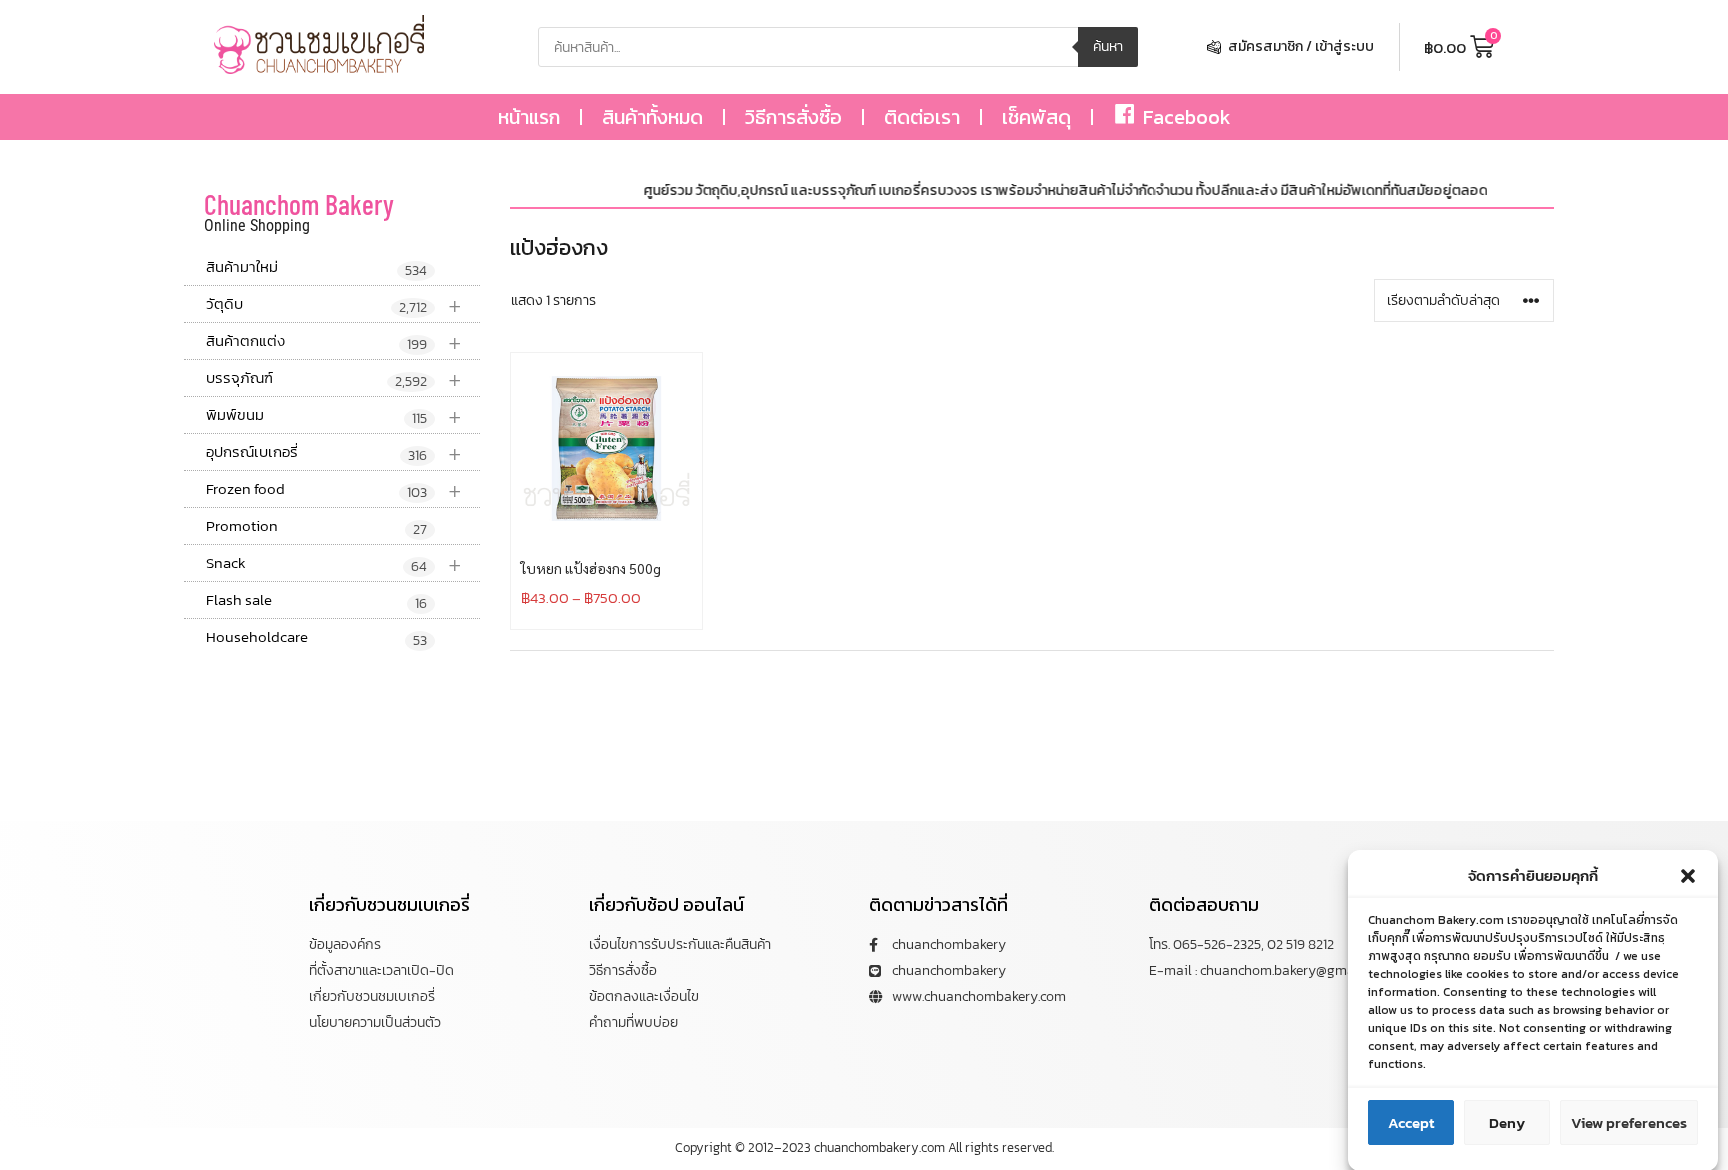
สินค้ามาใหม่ (316, 268)
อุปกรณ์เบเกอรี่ (334, 452)
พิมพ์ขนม (334, 415)
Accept (1411, 1122)
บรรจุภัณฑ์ (334, 378)
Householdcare (316, 638)
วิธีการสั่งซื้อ (793, 117)
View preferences (1629, 1122)
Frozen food (334, 489)
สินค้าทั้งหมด (652, 117)
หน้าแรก (529, 117)
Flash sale (316, 601)
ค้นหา (1108, 46)
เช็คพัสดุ (1036, 117)
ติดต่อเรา (922, 117)
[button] (1688, 876)
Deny (1507, 1122)
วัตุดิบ (334, 304)
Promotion (316, 527)
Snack (334, 563)
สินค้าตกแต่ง (334, 341)
